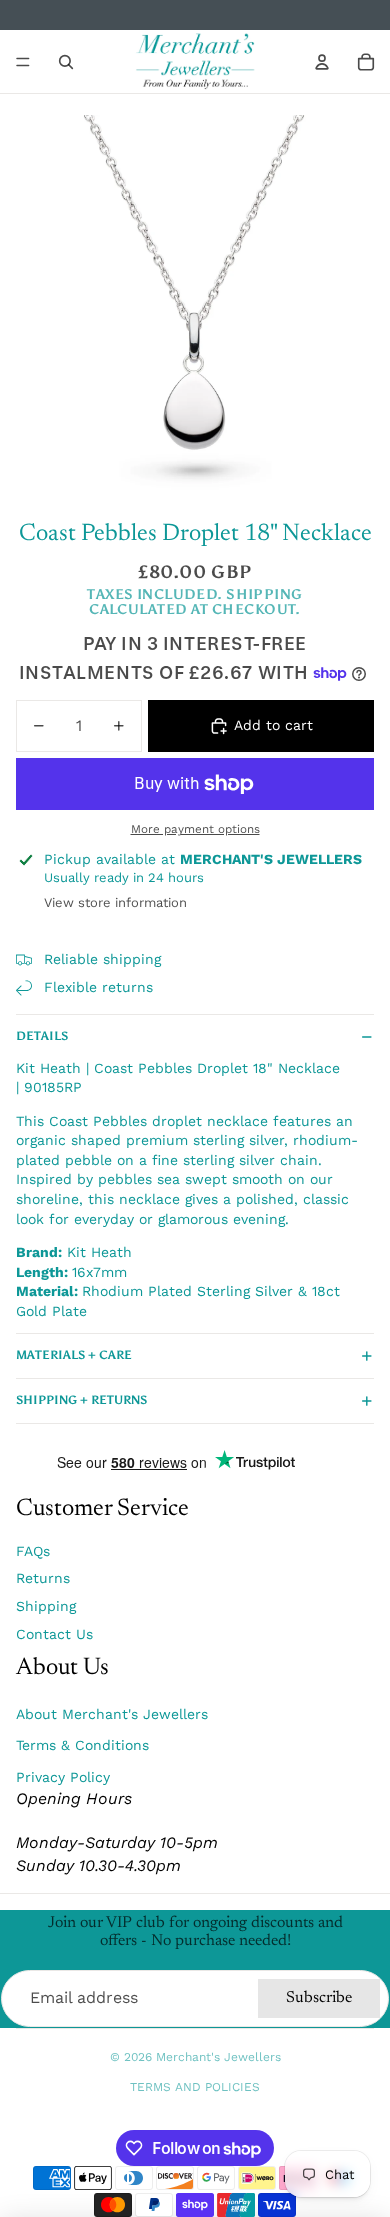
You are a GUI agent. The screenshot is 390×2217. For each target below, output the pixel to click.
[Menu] (23, 62)
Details (42, 1036)
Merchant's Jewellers (218, 2057)
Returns (43, 1578)
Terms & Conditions (82, 1745)
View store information (115, 902)
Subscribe (319, 1998)
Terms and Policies (195, 2087)
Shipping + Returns (81, 1400)
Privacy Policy (63, 1777)
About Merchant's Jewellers (112, 1714)
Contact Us (54, 1634)
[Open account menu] (322, 62)
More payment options (195, 829)
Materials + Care (74, 1355)
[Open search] (66, 62)
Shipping (46, 1606)
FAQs (33, 1551)
